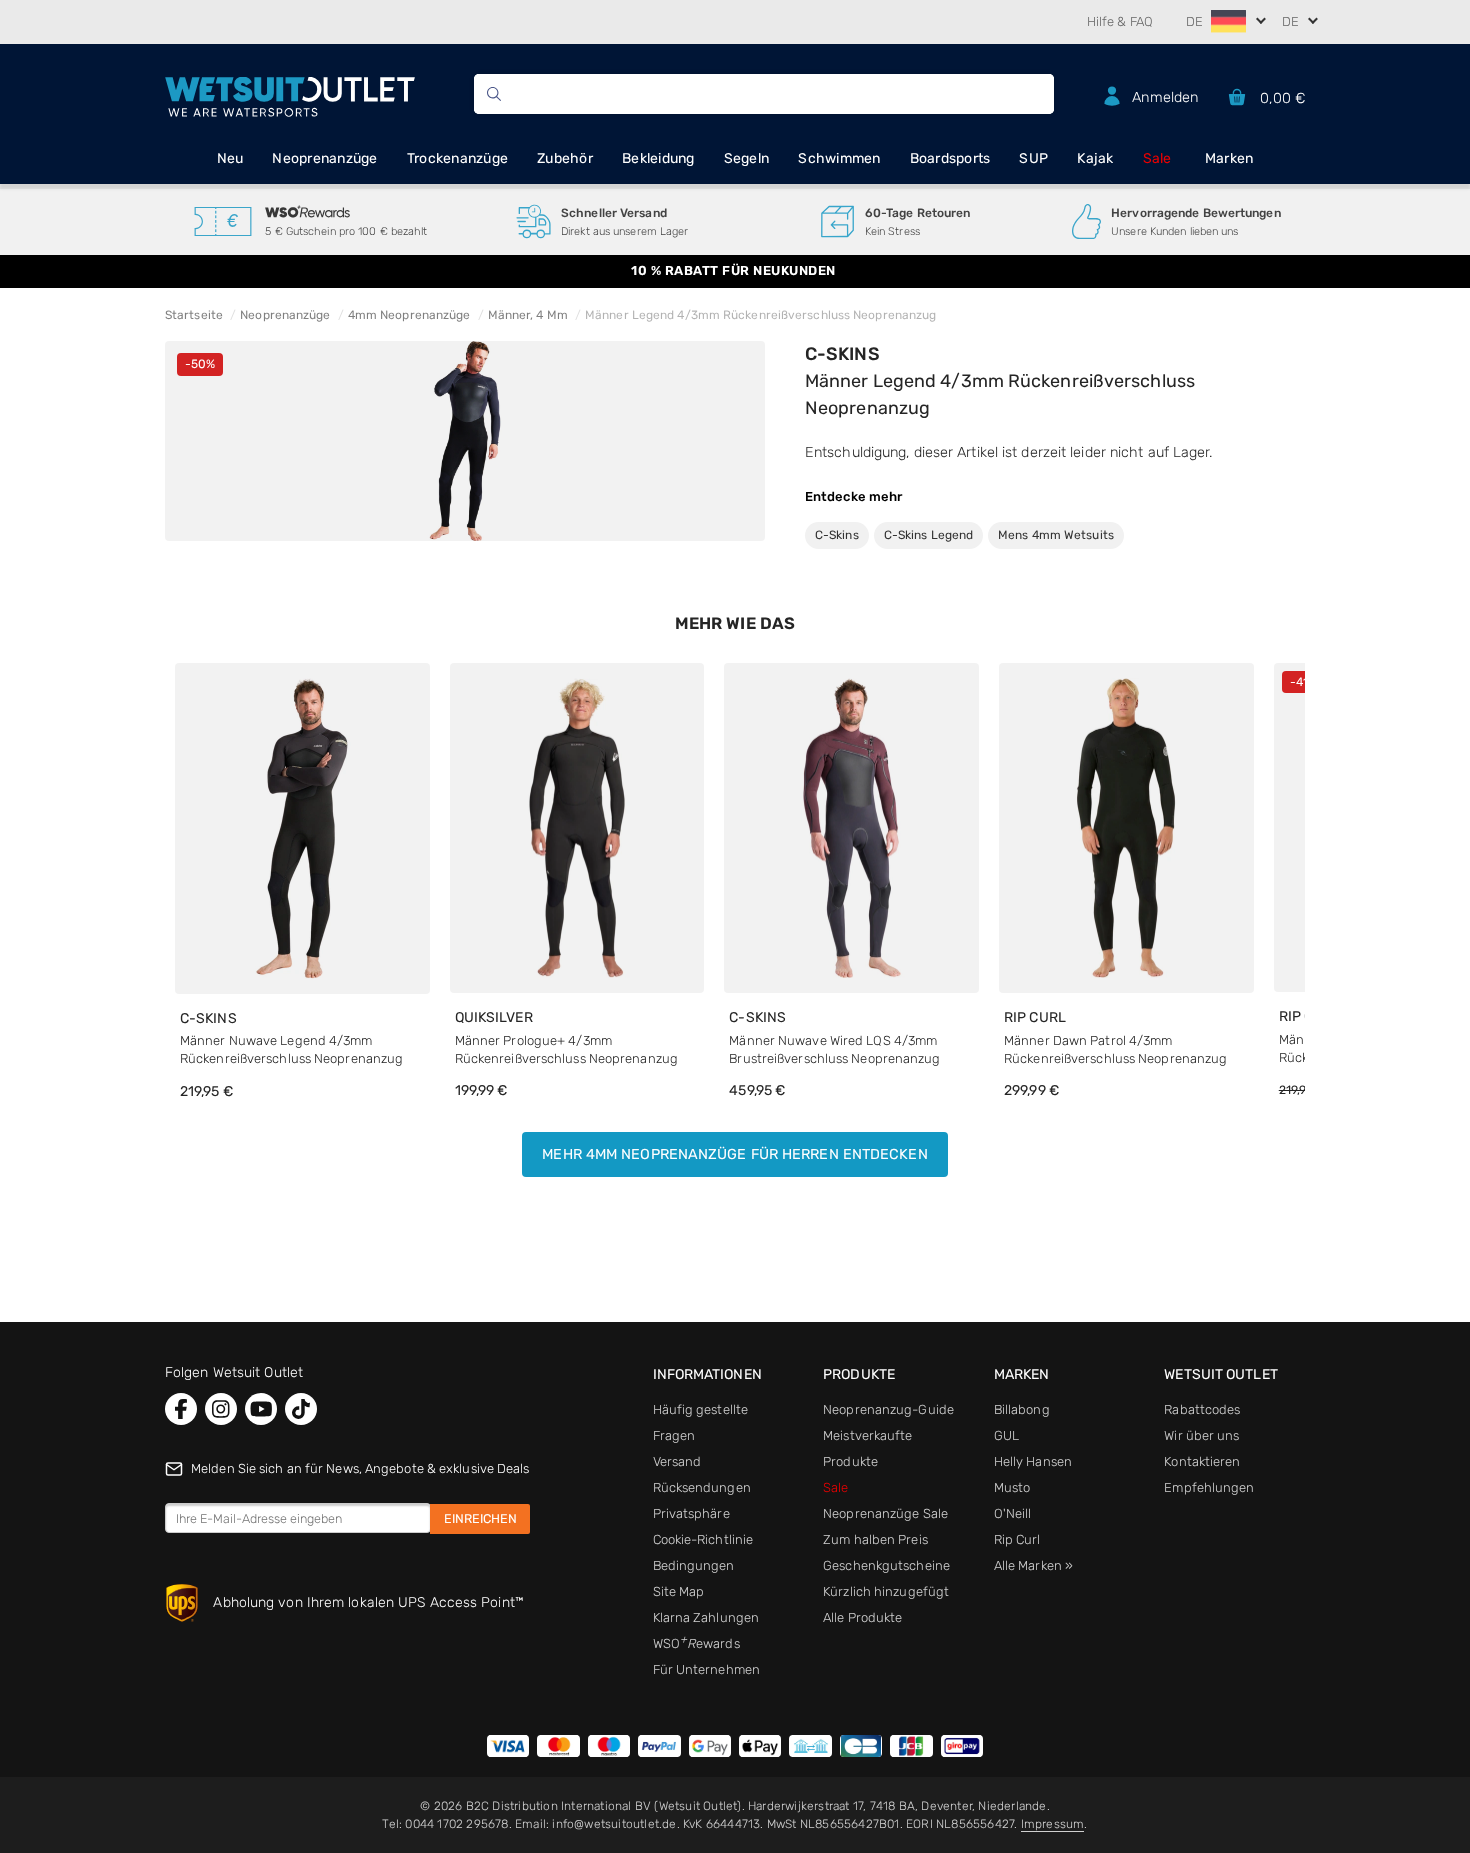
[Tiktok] (301, 1409)
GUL (1006, 1435)
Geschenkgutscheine (886, 1565)
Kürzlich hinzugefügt (886, 1591)
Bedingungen (694, 1565)
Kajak (1095, 158)
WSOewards (696, 1643)
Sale (1157, 158)
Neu (230, 158)
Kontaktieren (1202, 1461)
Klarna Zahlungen (706, 1617)
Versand (677, 1461)
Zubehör (565, 158)
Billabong (1022, 1409)
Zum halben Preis (875, 1539)
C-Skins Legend (928, 535)
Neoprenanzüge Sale (885, 1513)
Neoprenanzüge (324, 158)
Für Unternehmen (707, 1669)
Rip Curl (1017, 1539)
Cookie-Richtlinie (703, 1539)
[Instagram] (221, 1409)
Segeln (747, 158)
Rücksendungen (702, 1487)
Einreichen (480, 1518)
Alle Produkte (862, 1617)
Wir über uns (1201, 1435)
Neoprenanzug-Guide (888, 1409)
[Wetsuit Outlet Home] (290, 94)
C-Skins (842, 354)
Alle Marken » (1033, 1565)
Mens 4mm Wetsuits (1056, 535)
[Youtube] (261, 1409)
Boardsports (950, 158)
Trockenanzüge (457, 158)
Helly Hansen (1033, 1461)
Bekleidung (658, 158)
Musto (1012, 1487)
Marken (1229, 158)
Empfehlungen (1209, 1487)
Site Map (679, 1591)
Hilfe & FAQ (1120, 21)
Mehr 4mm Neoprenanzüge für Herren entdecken (734, 1154)
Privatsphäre (691, 1513)
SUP (1033, 158)
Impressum (1053, 1824)
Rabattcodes (1202, 1409)
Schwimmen (839, 158)
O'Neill (1013, 1513)
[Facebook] (181, 1409)
